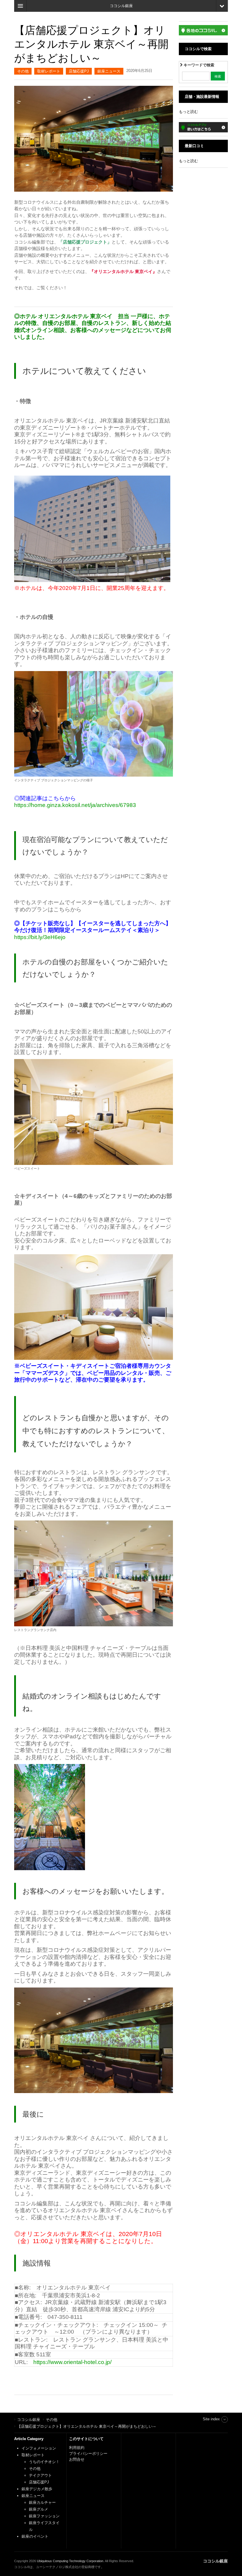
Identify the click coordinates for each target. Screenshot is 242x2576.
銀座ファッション (44, 2516)
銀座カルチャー (42, 2502)
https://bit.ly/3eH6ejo (40, 937)
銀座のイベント (35, 2536)
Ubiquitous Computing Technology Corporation (70, 2561)
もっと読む (188, 112)
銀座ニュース (109, 71)
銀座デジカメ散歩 (37, 2489)
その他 (23, 71)
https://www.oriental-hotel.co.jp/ (72, 2362)
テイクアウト (40, 2475)
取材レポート (49, 71)
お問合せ (77, 2459)
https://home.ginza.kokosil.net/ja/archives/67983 (75, 805)
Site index (211, 2419)
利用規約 (77, 2448)
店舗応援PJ (79, 71)
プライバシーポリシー (89, 2453)
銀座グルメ (39, 2509)
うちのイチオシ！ (44, 2462)
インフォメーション (39, 2448)
